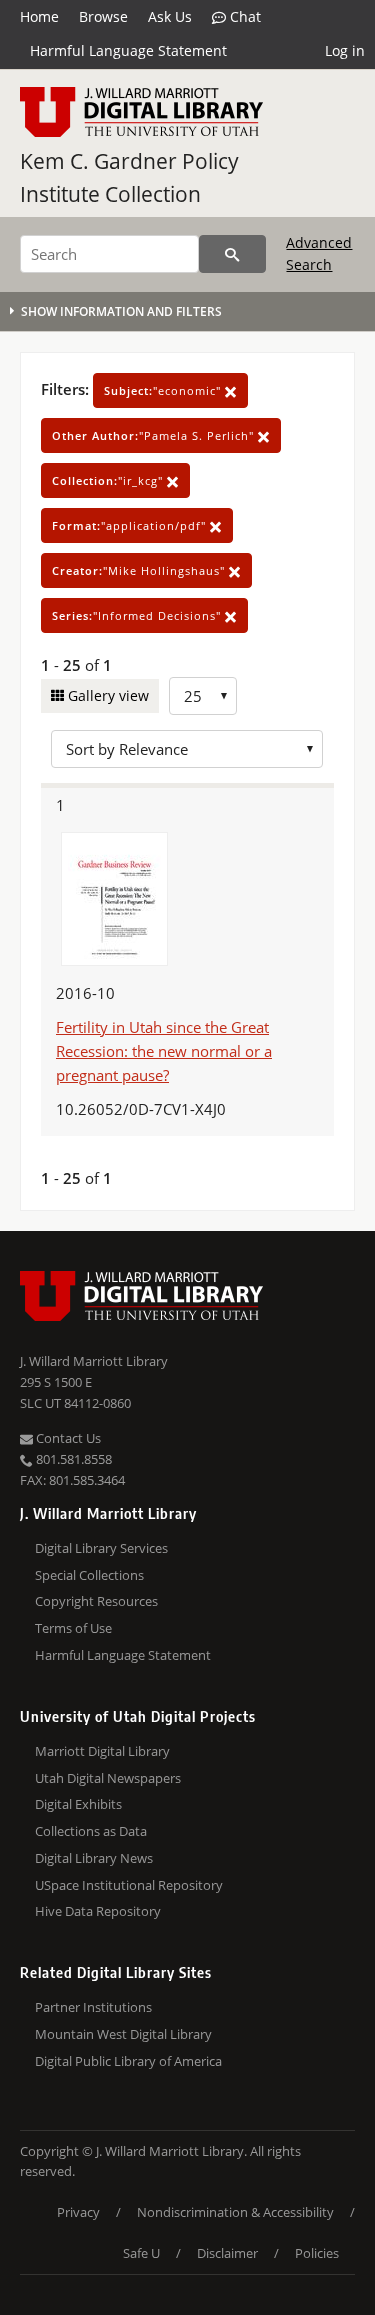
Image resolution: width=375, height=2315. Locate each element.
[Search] (232, 254)
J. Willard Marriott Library (94, 1361)
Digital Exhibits (78, 1804)
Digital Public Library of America (128, 2061)
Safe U (141, 2253)
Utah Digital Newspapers (108, 1778)
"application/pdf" (131, 525)
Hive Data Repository (98, 1911)
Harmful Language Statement (128, 50)
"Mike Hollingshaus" (140, 570)
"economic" (164, 390)
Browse (103, 16)
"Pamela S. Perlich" (155, 435)
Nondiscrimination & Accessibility (235, 2212)
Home (39, 16)
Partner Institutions (93, 2007)
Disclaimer (227, 2253)
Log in (345, 50)
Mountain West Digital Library (123, 2034)
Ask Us (170, 16)
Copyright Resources (96, 1601)
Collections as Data (91, 1831)
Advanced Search (319, 253)
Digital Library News (94, 1858)
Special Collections (89, 1575)
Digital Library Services (101, 1548)
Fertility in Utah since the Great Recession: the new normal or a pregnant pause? (164, 1051)
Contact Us (67, 1438)
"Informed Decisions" (138, 615)
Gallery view (106, 695)
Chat (243, 16)
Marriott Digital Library (102, 1751)
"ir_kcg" (109, 480)
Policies (317, 2253)
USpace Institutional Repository (129, 1885)
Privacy (78, 2212)
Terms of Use (73, 1628)
